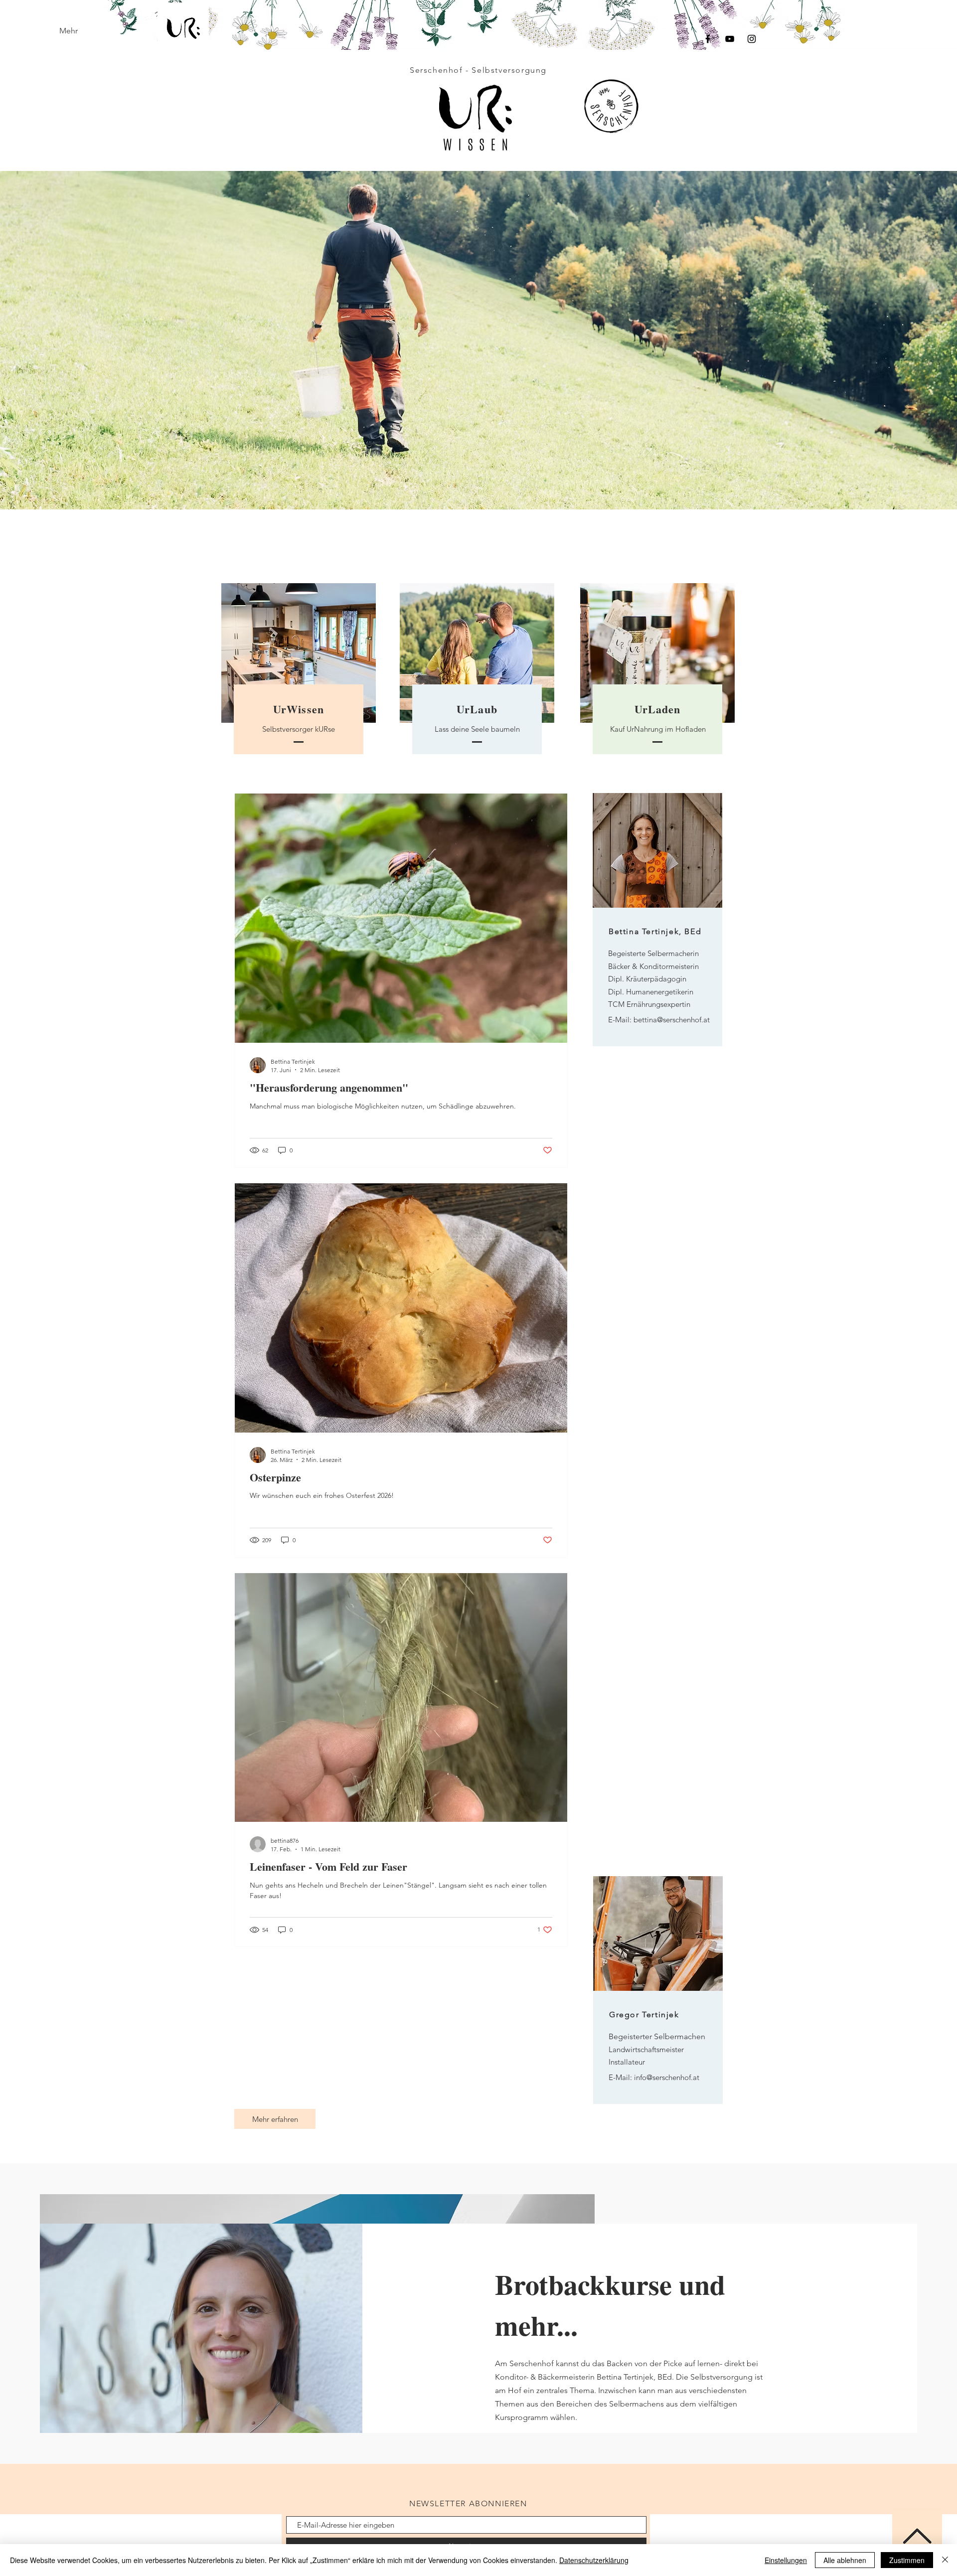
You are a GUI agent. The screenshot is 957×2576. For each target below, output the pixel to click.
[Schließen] (945, 2560)
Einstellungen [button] (786, 2560)
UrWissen (299, 709)
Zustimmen (907, 2560)
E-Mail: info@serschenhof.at (654, 2077)
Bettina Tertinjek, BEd (655, 931)
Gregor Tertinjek (644, 2014)
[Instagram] (752, 39)
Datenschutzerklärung (594, 2560)
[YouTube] (730, 39)
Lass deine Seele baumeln (477, 729)
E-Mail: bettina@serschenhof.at (659, 1020)
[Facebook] (708, 39)
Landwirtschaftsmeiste (645, 2049)
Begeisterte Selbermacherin (653, 953)
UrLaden (658, 709)
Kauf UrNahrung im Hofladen (658, 729)
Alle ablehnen (845, 2560)
